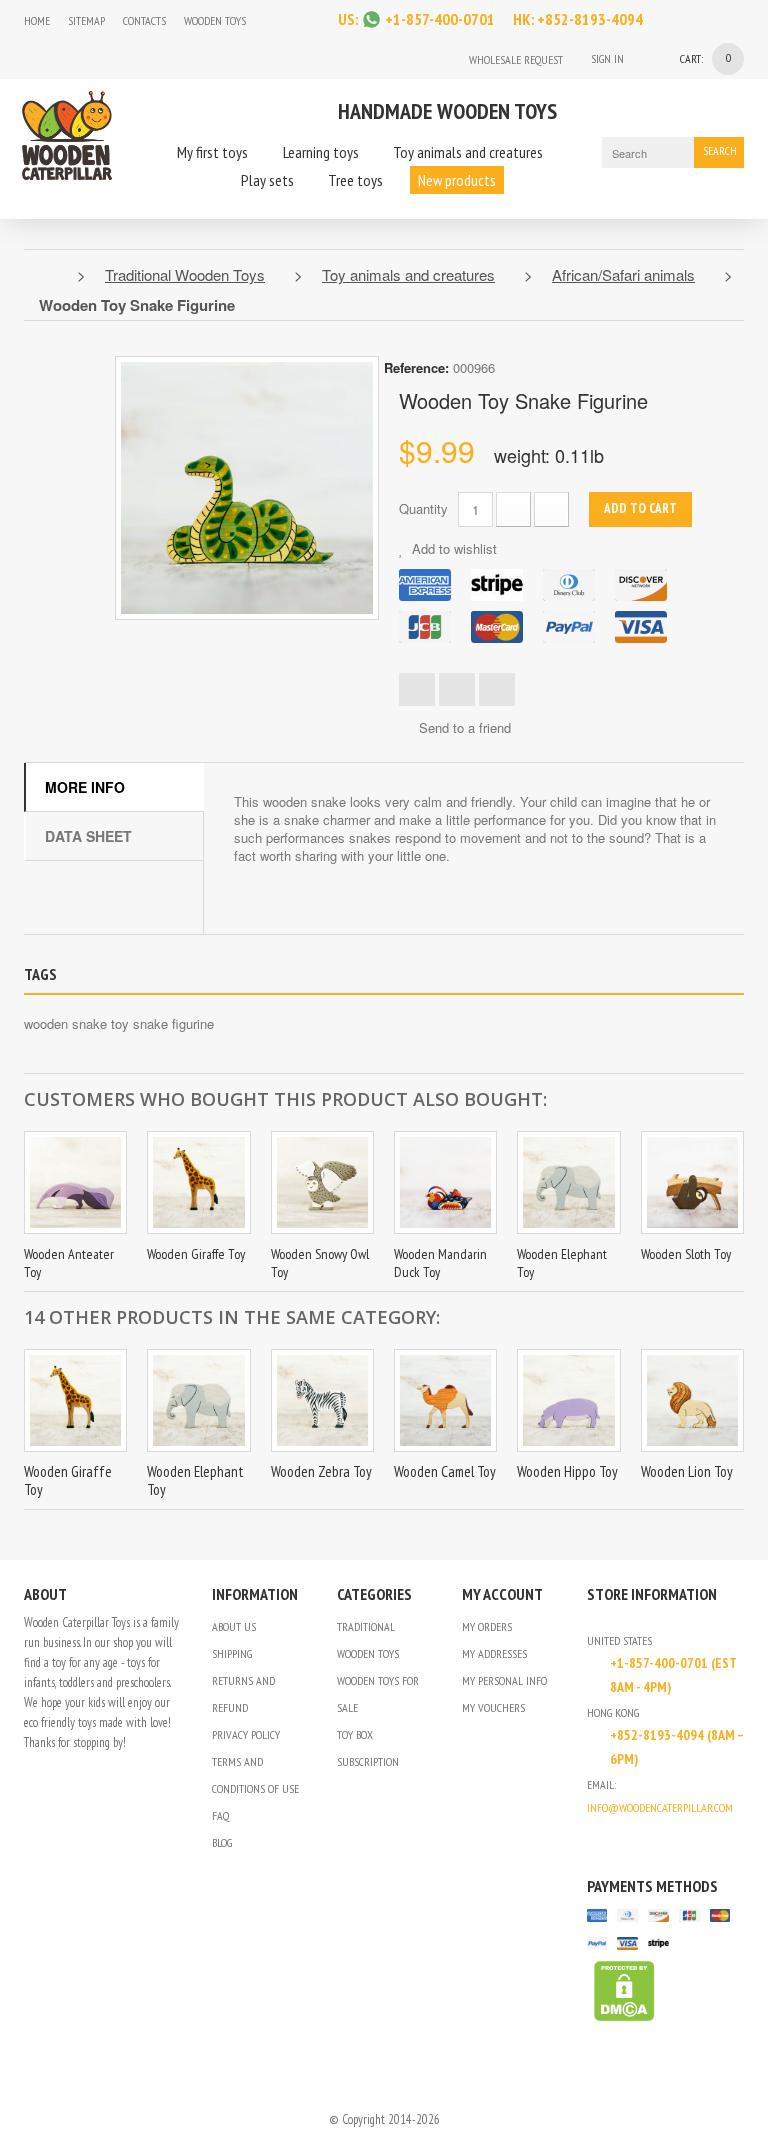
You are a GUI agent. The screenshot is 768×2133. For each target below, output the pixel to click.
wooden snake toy (76, 1023)
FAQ (220, 1815)
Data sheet (88, 836)
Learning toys (321, 152)
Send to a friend (465, 728)
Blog (222, 1842)
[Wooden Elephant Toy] (568, 1182)
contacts (144, 20)
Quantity (423, 508)
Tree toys (355, 180)
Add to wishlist (452, 548)
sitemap (86, 20)
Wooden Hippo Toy (567, 1471)
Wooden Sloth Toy (686, 1254)
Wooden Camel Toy (445, 1471)
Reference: (416, 367)
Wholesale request (516, 59)
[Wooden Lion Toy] (692, 1400)
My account (502, 1594)
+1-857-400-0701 (440, 19)
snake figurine (173, 1023)
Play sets (267, 180)
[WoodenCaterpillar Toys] (67, 133)
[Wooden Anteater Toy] (75, 1182)
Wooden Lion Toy (687, 1471)
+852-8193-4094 (590, 19)
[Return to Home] (45, 275)
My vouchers (493, 1707)
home (37, 20)
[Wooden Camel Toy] (445, 1400)
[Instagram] (273, 20)
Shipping (232, 1653)
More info (85, 787)
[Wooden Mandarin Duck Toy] (445, 1182)
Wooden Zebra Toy (321, 1471)
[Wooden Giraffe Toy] (198, 1182)
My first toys (212, 152)
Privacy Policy (246, 1734)
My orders (487, 1626)
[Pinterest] (647, 1840)
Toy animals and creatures (468, 152)
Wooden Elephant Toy (195, 1480)
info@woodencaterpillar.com (660, 1807)
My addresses (494, 1653)
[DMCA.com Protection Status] (621, 1989)
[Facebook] (310, 20)
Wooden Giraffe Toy (196, 1254)
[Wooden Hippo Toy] (568, 1400)
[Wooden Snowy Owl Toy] (322, 1182)
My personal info (504, 1680)
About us (234, 1626)
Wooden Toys (215, 20)
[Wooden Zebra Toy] (322, 1400)
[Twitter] (621, 1840)
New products (457, 180)
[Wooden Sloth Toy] (692, 1182)
